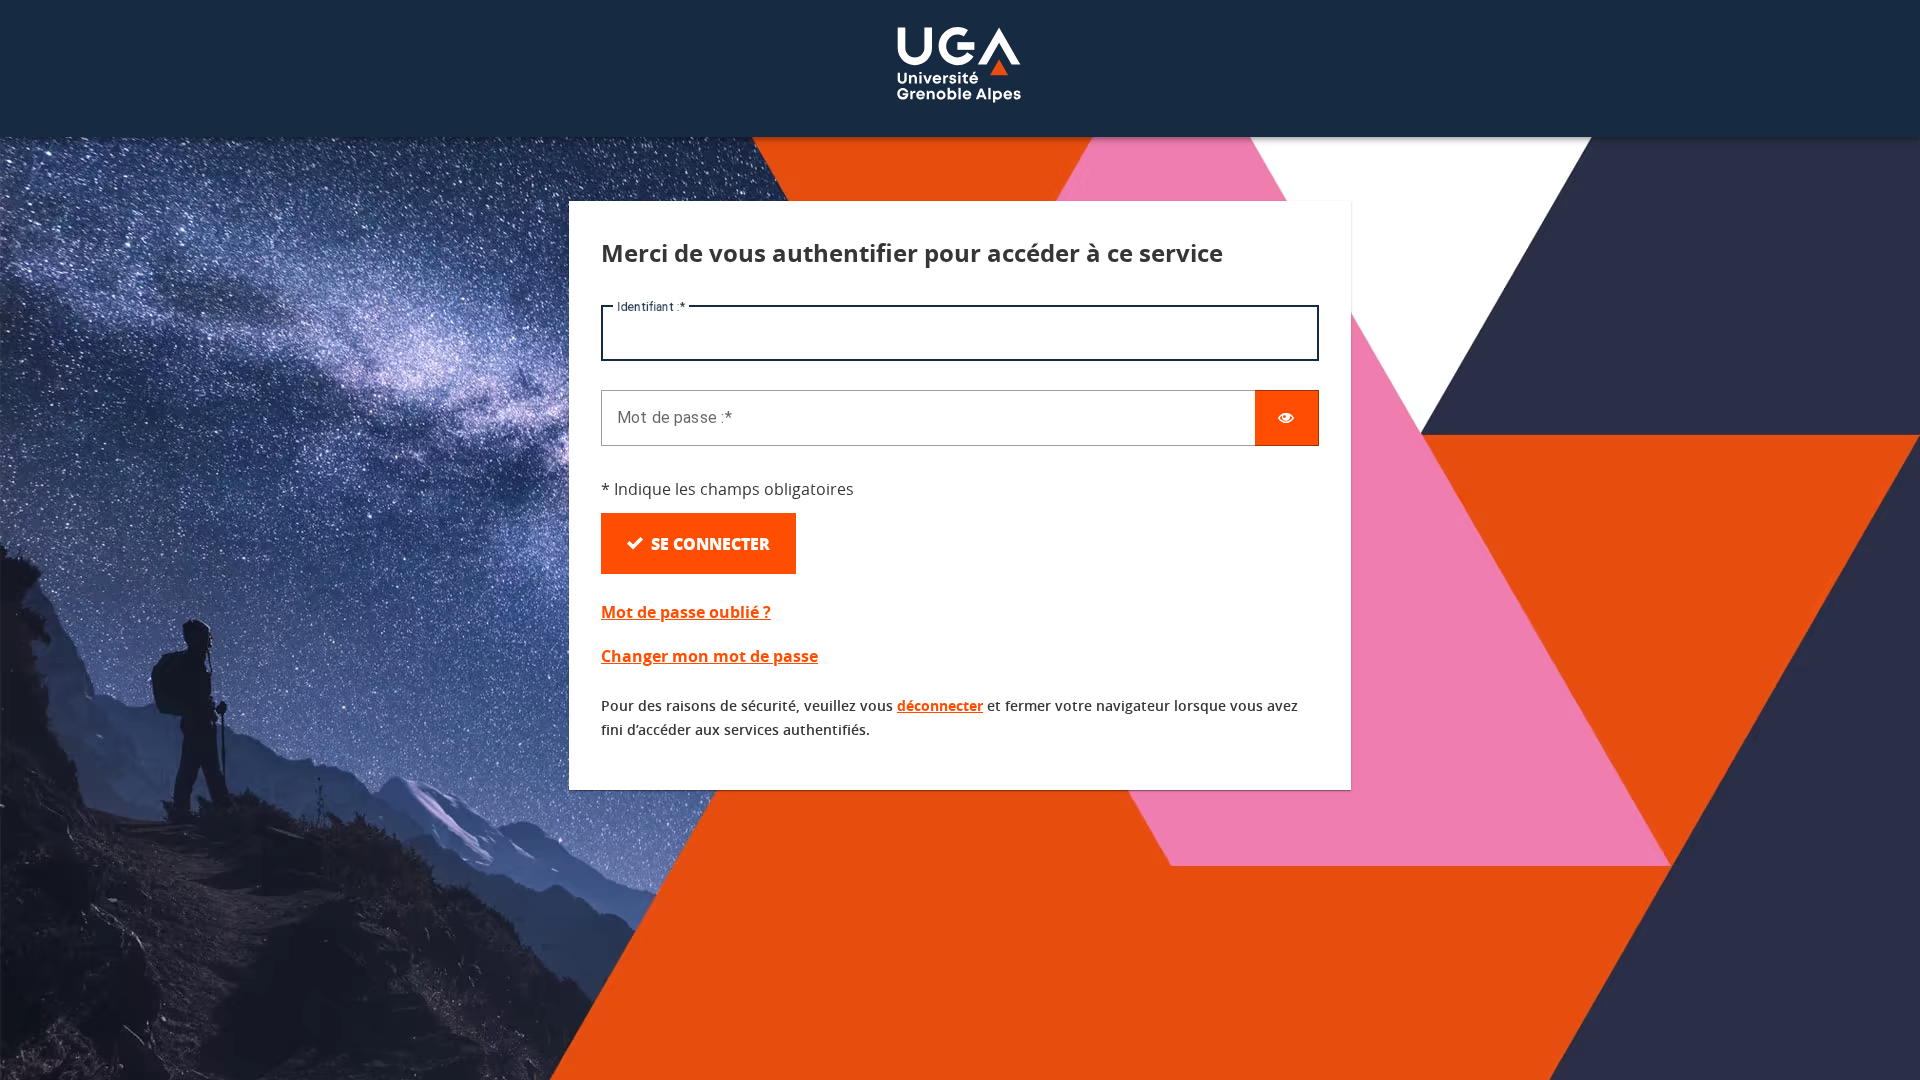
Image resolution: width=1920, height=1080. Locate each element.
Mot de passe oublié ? (686, 612)
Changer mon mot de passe (709, 656)
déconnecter (940, 705)
